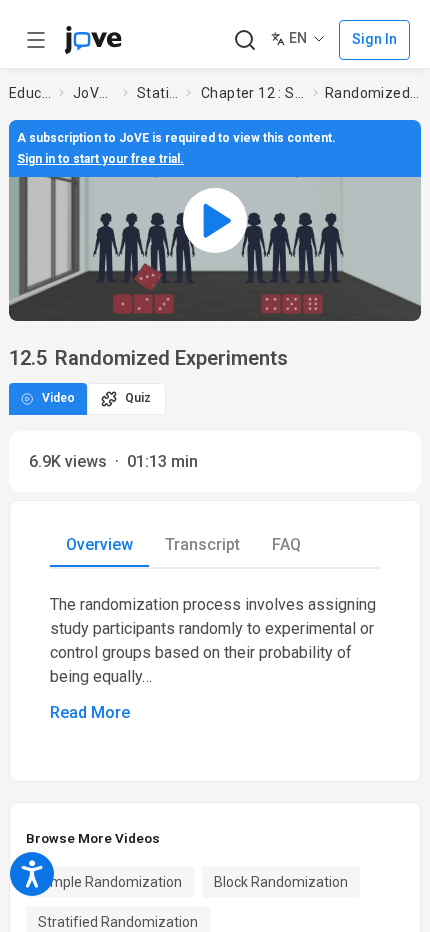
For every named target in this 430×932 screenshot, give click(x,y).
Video (58, 398)
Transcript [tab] (202, 544)
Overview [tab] (99, 544)
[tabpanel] (215, 659)
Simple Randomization (110, 882)
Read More (90, 712)
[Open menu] (36, 40)
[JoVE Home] (93, 40)
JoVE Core (94, 93)
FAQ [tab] (286, 544)
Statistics (157, 93)
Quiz (138, 398)
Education (30, 93)
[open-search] (244, 40)
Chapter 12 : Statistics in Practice (253, 93)
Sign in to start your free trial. (100, 159)
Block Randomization (281, 882)
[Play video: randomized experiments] (215, 220)
